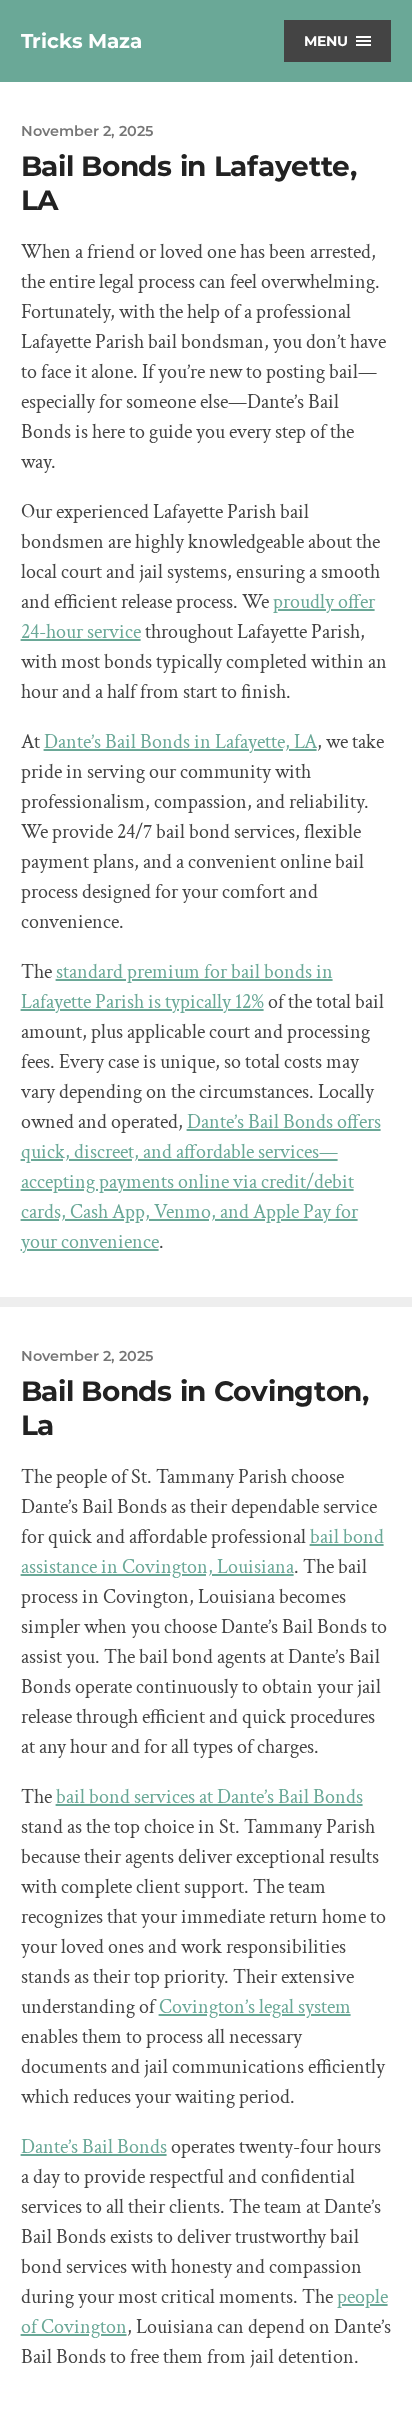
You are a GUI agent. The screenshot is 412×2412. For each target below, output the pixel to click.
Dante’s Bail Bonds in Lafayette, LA (180, 742)
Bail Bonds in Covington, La (195, 1408)
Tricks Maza (81, 41)
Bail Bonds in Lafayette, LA (189, 183)
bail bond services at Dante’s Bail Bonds (209, 1797)
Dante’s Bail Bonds (94, 2147)
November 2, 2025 (87, 131)
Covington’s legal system (255, 2007)
